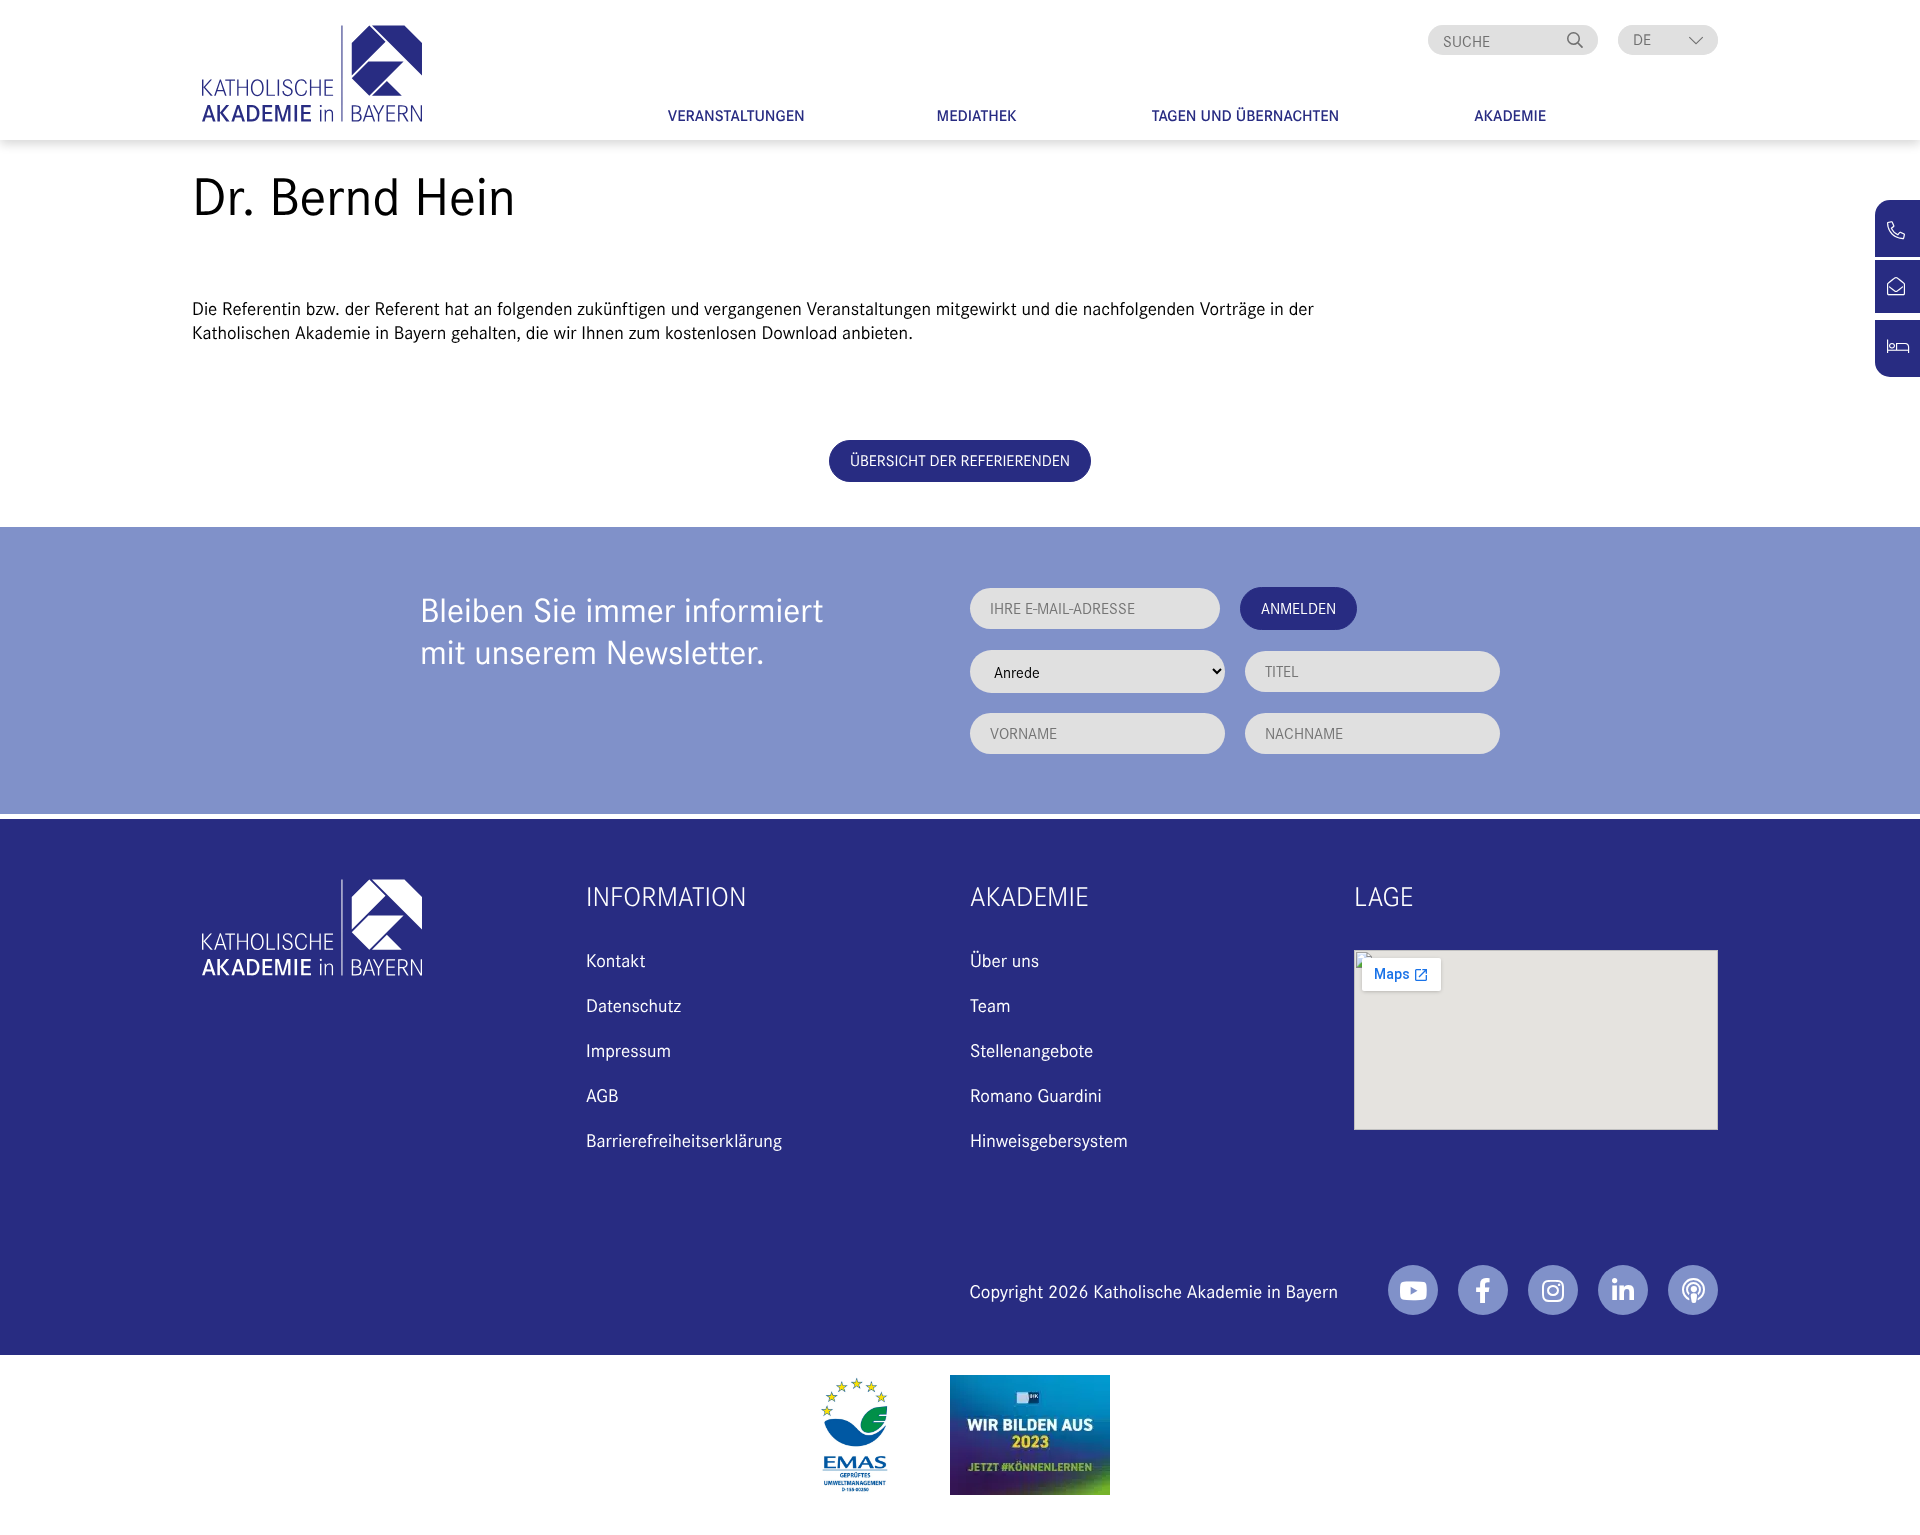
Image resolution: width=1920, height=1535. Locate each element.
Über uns (1004, 959)
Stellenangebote (1031, 1049)
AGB (602, 1094)
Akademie (1510, 115)
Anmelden (1298, 607)
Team (990, 1004)
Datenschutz (633, 1004)
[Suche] (1578, 40)
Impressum (628, 1049)
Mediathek (977, 115)
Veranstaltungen (736, 115)
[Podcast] (1693, 1290)
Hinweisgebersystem (1049, 1139)
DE (1642, 39)
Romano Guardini (1036, 1094)
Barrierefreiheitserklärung (684, 1139)
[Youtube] (1413, 1290)
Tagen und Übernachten (1246, 115)
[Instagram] (1553, 1290)
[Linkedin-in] (1623, 1290)
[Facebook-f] (1483, 1290)
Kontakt (615, 959)
